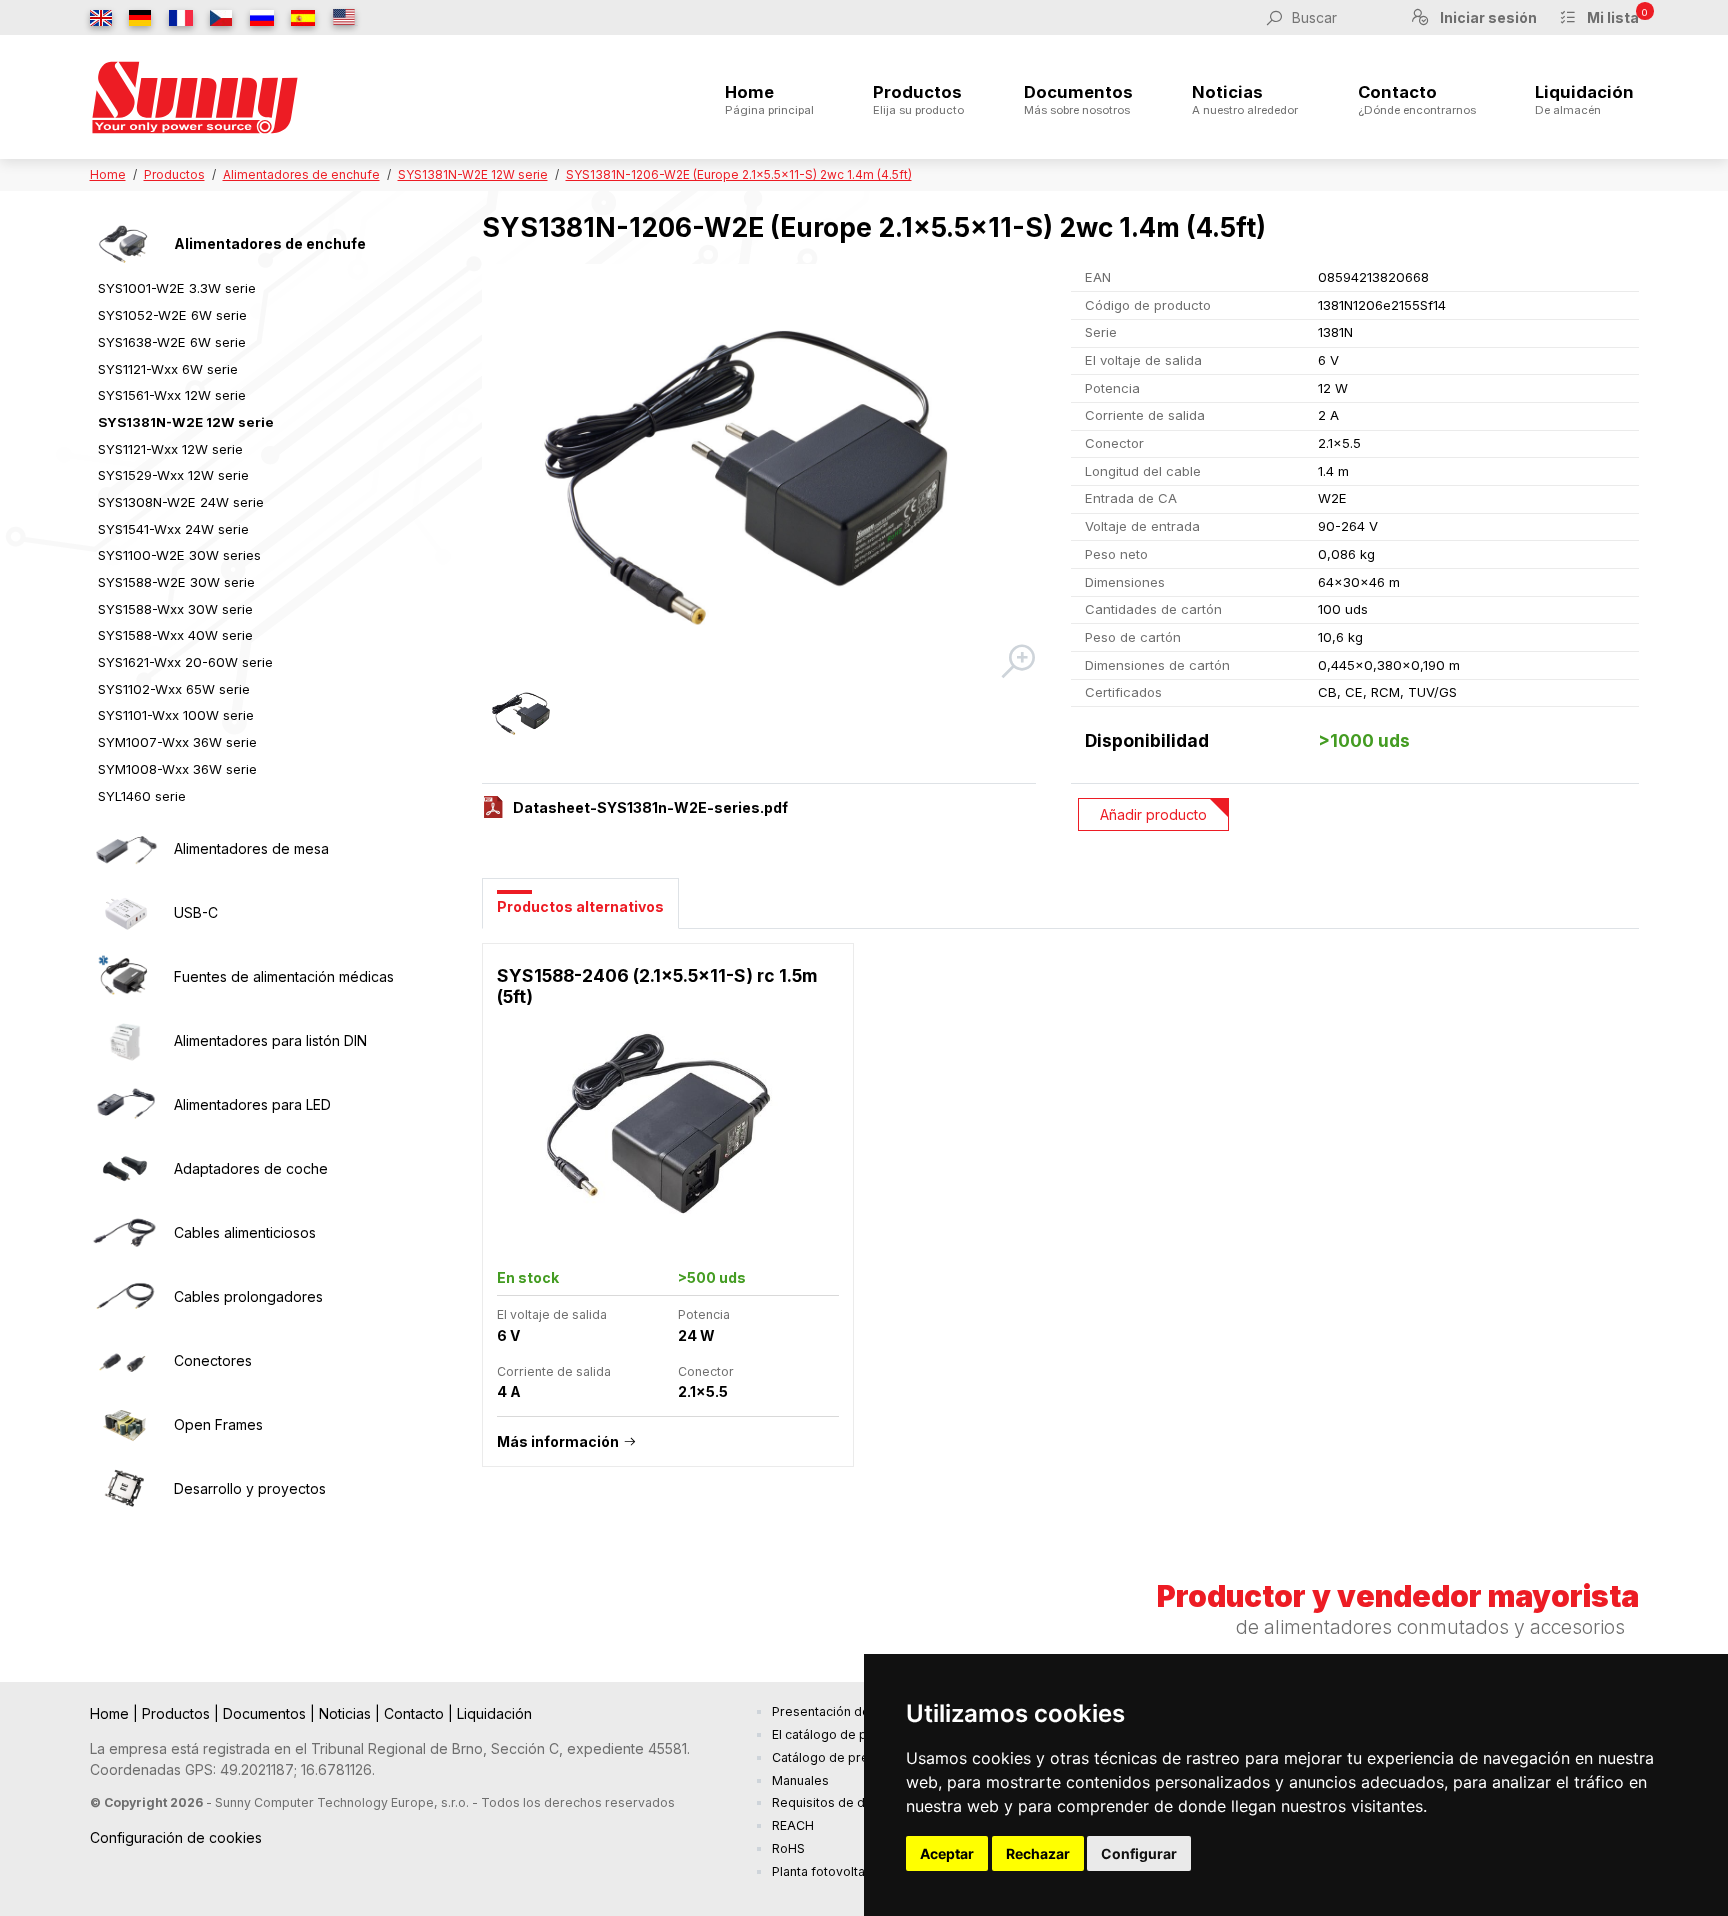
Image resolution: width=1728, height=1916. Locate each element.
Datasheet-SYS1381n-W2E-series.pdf (650, 807)
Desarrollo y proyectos (250, 1488)
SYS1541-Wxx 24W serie (173, 529)
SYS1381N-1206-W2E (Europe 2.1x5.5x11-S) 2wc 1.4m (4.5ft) (739, 174)
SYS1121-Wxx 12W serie (170, 449)
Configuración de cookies (176, 1837)
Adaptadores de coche (251, 1168)
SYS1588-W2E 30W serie (176, 582)
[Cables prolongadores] (125, 1297)
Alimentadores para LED (252, 1104)
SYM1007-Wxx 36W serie (177, 742)
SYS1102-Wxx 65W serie (174, 689)
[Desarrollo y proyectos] (125, 1489)
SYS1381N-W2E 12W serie (473, 174)
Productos (918, 100)
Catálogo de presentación (849, 1757)
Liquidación (1584, 100)
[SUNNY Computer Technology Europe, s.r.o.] (195, 97)
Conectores (213, 1360)
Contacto (1417, 100)
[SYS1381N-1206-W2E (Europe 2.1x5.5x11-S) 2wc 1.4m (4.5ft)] (760, 473)
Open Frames (218, 1424)
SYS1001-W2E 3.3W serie (177, 288)
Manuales (800, 1780)
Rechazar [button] (1038, 1853)
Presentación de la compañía (858, 1711)
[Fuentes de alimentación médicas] (125, 977)
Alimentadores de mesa (251, 848)
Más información (558, 1441)
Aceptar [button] (947, 1853)
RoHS (788, 1848)
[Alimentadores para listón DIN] (125, 1041)
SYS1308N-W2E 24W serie (181, 502)
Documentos (1078, 100)
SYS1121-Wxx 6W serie (168, 369)
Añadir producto (1153, 814)
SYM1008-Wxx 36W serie (177, 769)
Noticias (1245, 100)
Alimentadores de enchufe (301, 174)
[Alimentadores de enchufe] (125, 244)
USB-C (196, 912)
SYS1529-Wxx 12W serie (173, 475)
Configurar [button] (1139, 1853)
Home (769, 100)
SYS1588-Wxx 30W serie (175, 609)
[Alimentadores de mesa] (125, 849)
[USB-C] (125, 913)
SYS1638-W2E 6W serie (172, 342)
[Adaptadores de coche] (125, 1169)
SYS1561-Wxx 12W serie (172, 395)
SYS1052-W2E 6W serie (172, 315)
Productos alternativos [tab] (580, 906)
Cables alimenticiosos (245, 1232)
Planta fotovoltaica (827, 1871)
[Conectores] (125, 1361)
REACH (793, 1825)
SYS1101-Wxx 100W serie (176, 715)
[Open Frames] (125, 1425)
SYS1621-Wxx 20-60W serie (185, 662)
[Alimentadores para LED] (125, 1105)
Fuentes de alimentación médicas (284, 976)
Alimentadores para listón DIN (270, 1040)
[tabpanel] (1060, 1215)
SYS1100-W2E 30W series (179, 555)
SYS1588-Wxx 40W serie (175, 635)
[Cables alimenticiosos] (125, 1233)
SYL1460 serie (142, 796)
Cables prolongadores (248, 1296)
